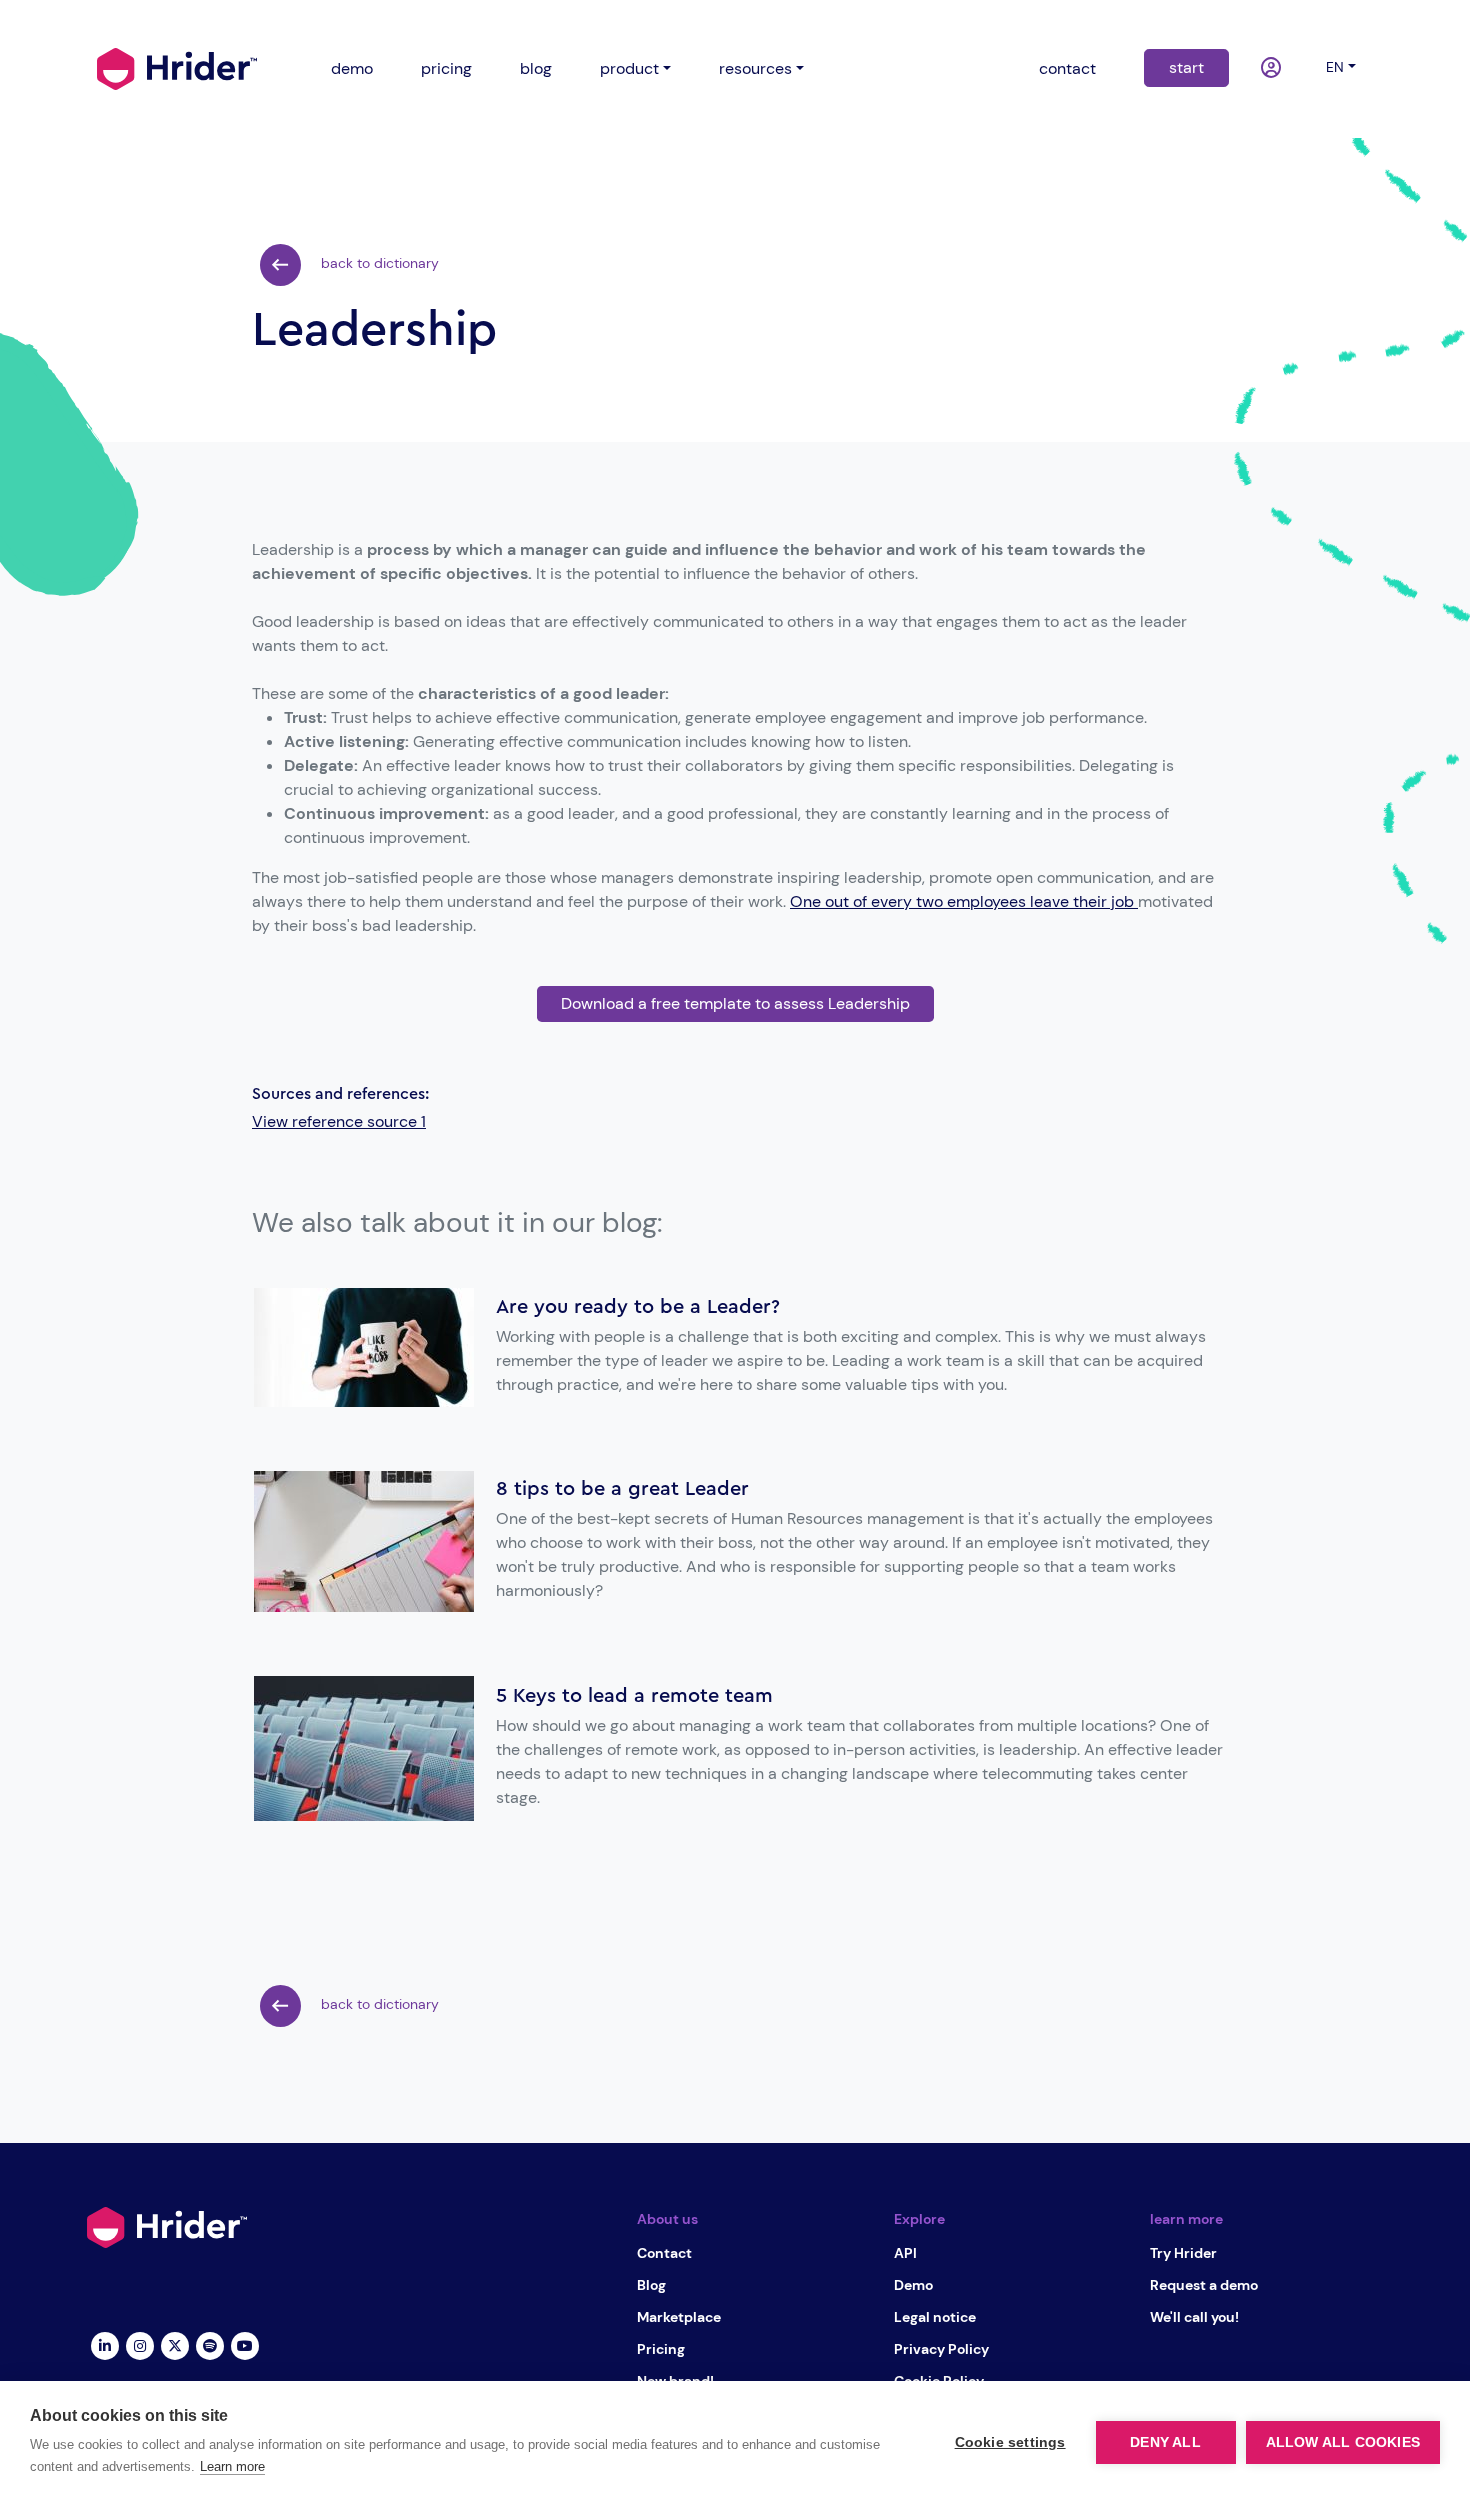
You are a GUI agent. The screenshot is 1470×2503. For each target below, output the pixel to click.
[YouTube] (244, 2344)
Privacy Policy (941, 2349)
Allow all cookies (1343, 2442)
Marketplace (679, 2317)
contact (1067, 68)
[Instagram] (139, 2344)
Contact (664, 2253)
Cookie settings (1010, 2442)
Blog (651, 2285)
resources (755, 68)
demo (352, 68)
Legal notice (935, 2317)
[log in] (1273, 69)
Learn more (232, 2466)
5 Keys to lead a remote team (634, 1696)
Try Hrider (1183, 2253)
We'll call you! (1194, 2317)
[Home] (177, 67)
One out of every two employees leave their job (964, 901)
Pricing (661, 2349)
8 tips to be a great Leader (622, 1489)
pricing (446, 68)
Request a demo (1204, 2285)
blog (536, 68)
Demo (913, 2285)
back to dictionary (378, 263)
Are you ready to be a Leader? (638, 1307)
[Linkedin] (104, 2344)
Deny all (1165, 2442)
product (629, 68)
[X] (174, 2344)
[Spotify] (209, 2344)
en (1335, 67)
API (905, 2253)
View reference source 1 (339, 1121)
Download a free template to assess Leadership (735, 1003)
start (1186, 67)
